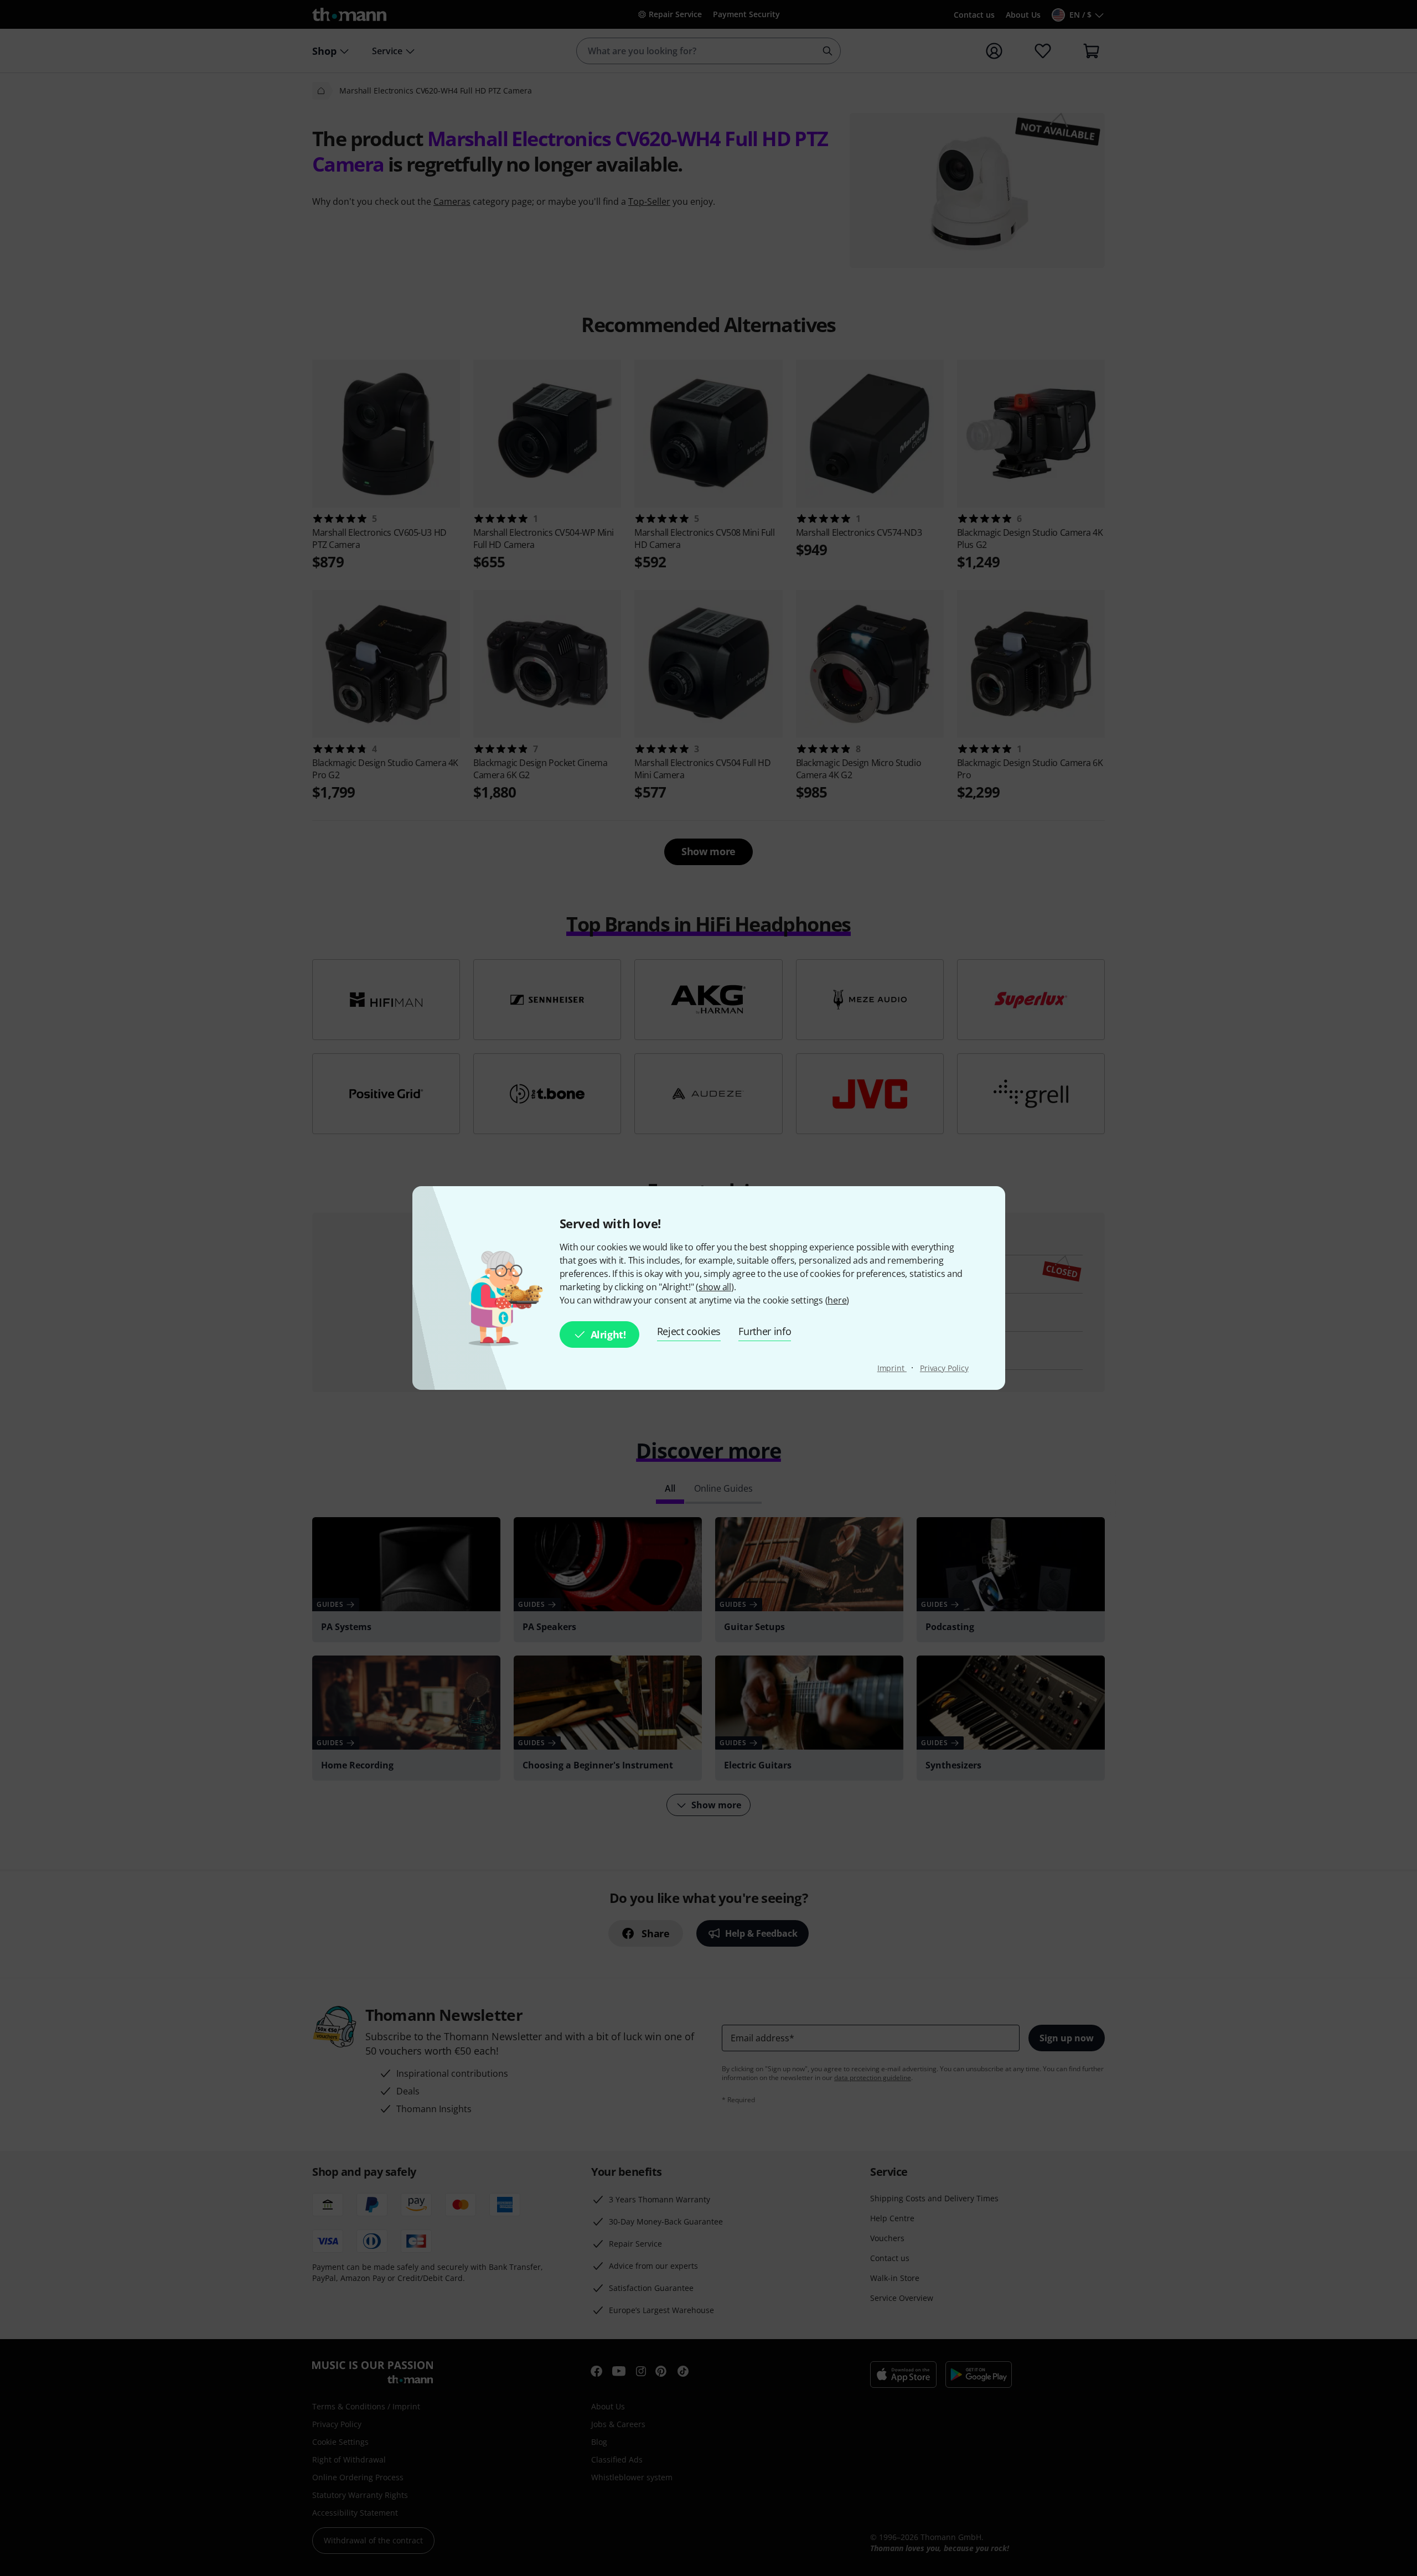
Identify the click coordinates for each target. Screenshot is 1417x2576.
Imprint (892, 1368)
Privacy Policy (944, 1368)
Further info (765, 1331)
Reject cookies (689, 1331)
